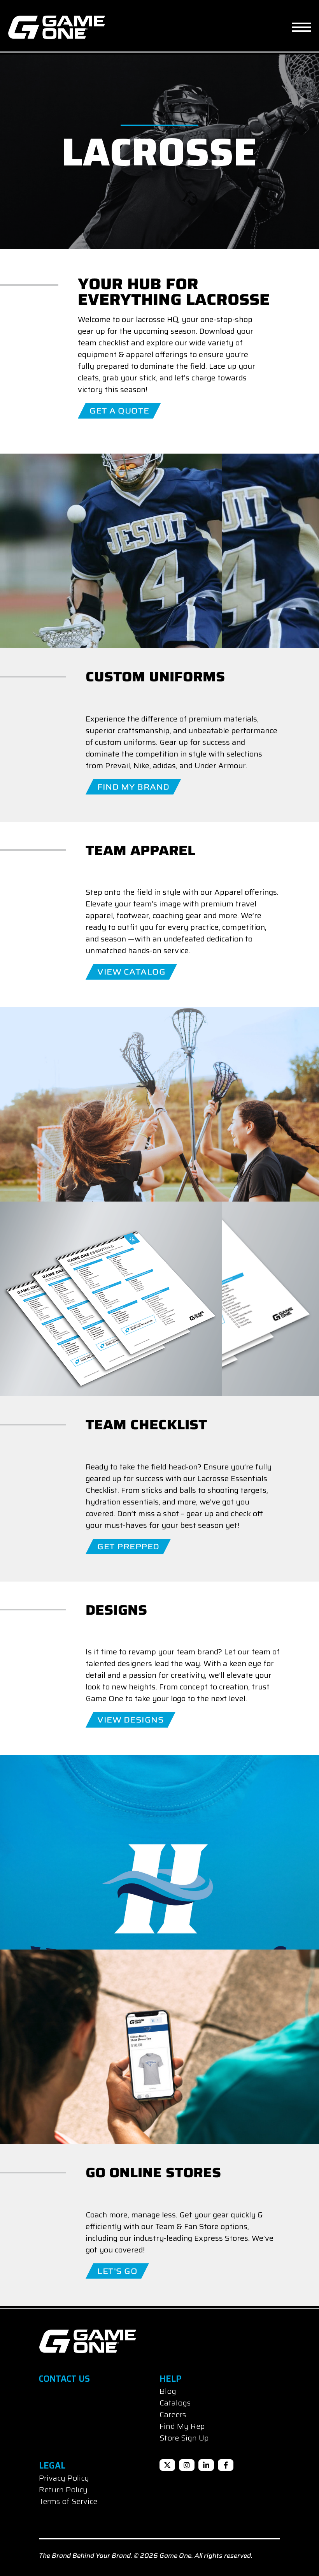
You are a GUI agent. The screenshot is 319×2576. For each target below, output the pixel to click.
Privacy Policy (64, 2478)
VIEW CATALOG (131, 972)
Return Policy (63, 2490)
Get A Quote (119, 411)
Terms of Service (68, 2501)
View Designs (131, 1720)
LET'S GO (117, 2271)
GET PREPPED (128, 1547)
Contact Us (64, 2379)
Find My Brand (133, 787)
